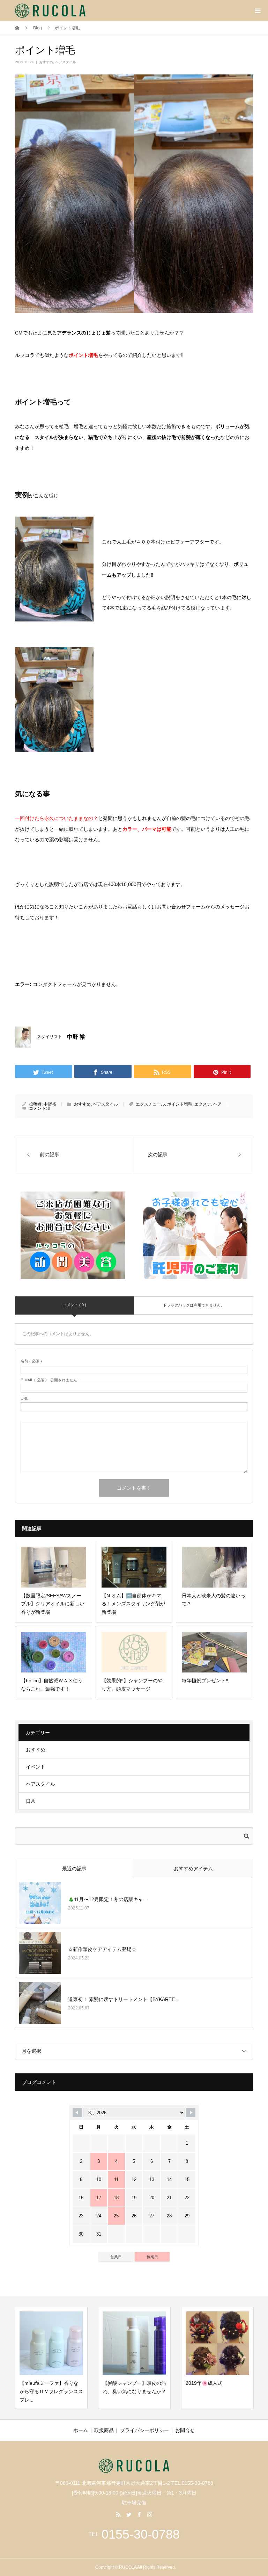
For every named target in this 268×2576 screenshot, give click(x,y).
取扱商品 (104, 2430)
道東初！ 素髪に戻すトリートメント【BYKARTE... (124, 1999)
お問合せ (185, 2430)
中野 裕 (76, 1037)
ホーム (81, 2430)
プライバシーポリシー (144, 2430)
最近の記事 (74, 1869)
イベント (36, 1767)
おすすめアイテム (193, 1869)
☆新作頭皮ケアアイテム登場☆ (102, 1949)
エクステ (203, 1104)
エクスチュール (150, 1104)
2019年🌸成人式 (173, 2383)
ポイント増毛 (180, 1104)
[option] (103, 2358)
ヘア (217, 1104)
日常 (31, 1801)
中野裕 (50, 1104)
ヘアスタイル (66, 62)
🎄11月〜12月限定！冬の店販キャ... (108, 1899)
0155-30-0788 (141, 2534)
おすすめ (46, 62)
